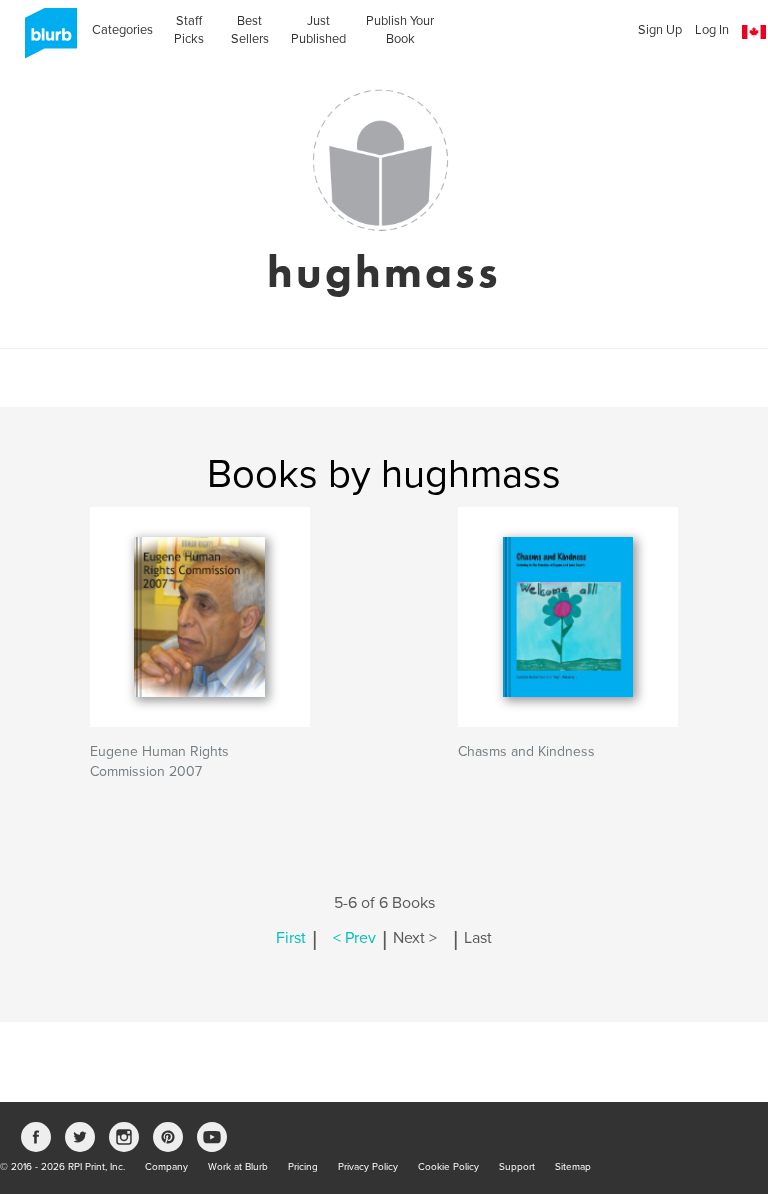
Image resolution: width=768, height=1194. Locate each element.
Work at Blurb (238, 1167)
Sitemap (573, 1167)
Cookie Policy (448, 1167)
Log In (712, 30)
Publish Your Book (400, 30)
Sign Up (660, 30)
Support (517, 1167)
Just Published (318, 30)
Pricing (303, 1167)
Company (166, 1167)
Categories (122, 30)
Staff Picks (189, 30)
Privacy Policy (368, 1167)
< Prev (354, 938)
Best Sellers (250, 30)
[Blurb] (45, 40)
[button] (754, 32)
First (291, 938)
